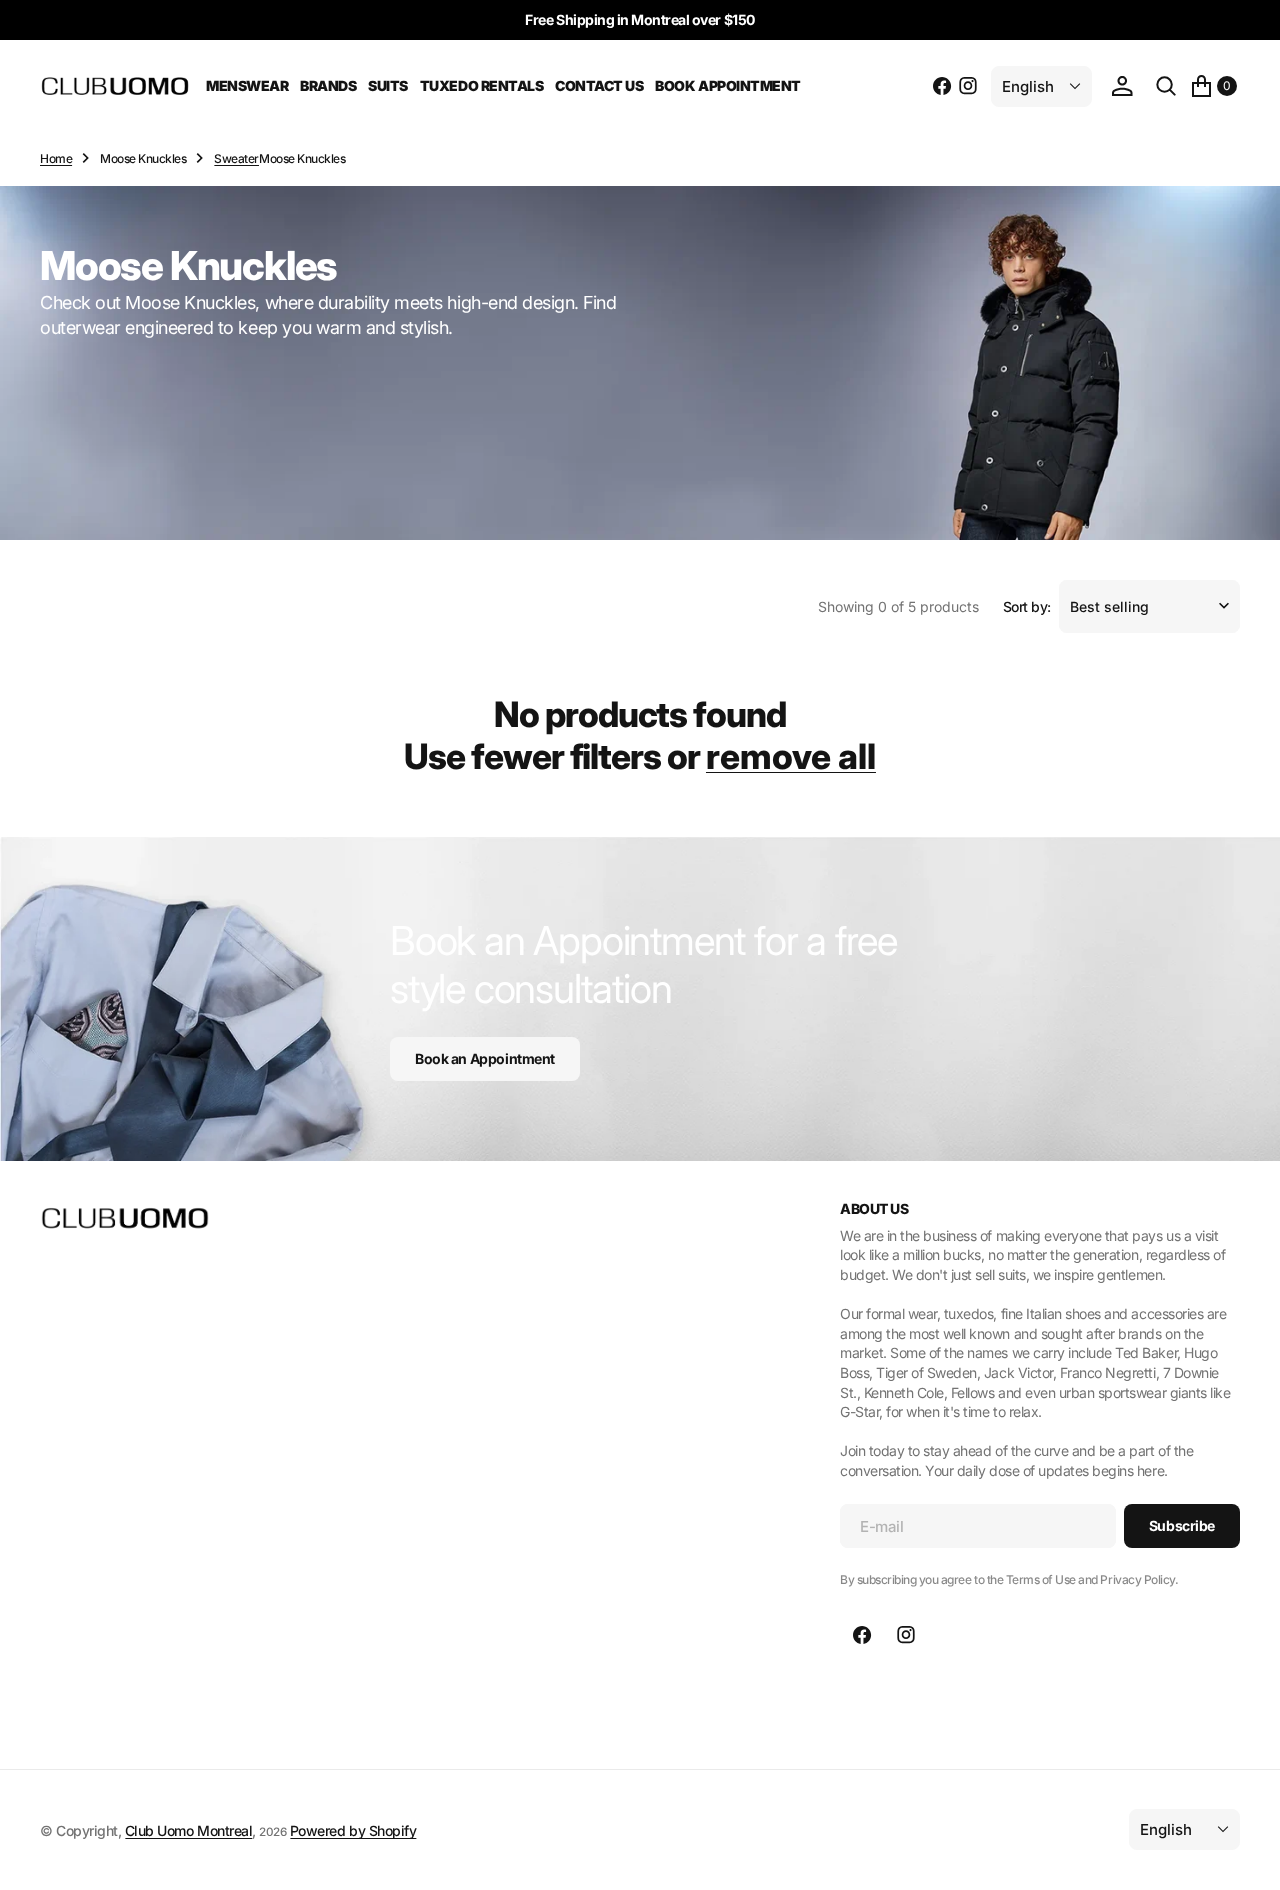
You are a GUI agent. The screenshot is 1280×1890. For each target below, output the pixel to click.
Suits (388, 85)
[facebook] (942, 86)
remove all (791, 756)
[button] (1122, 86)
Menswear (247, 85)
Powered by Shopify (353, 1830)
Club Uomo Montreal (188, 1830)
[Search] (1166, 86)
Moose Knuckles (143, 158)
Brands (328, 85)
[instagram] (968, 86)
